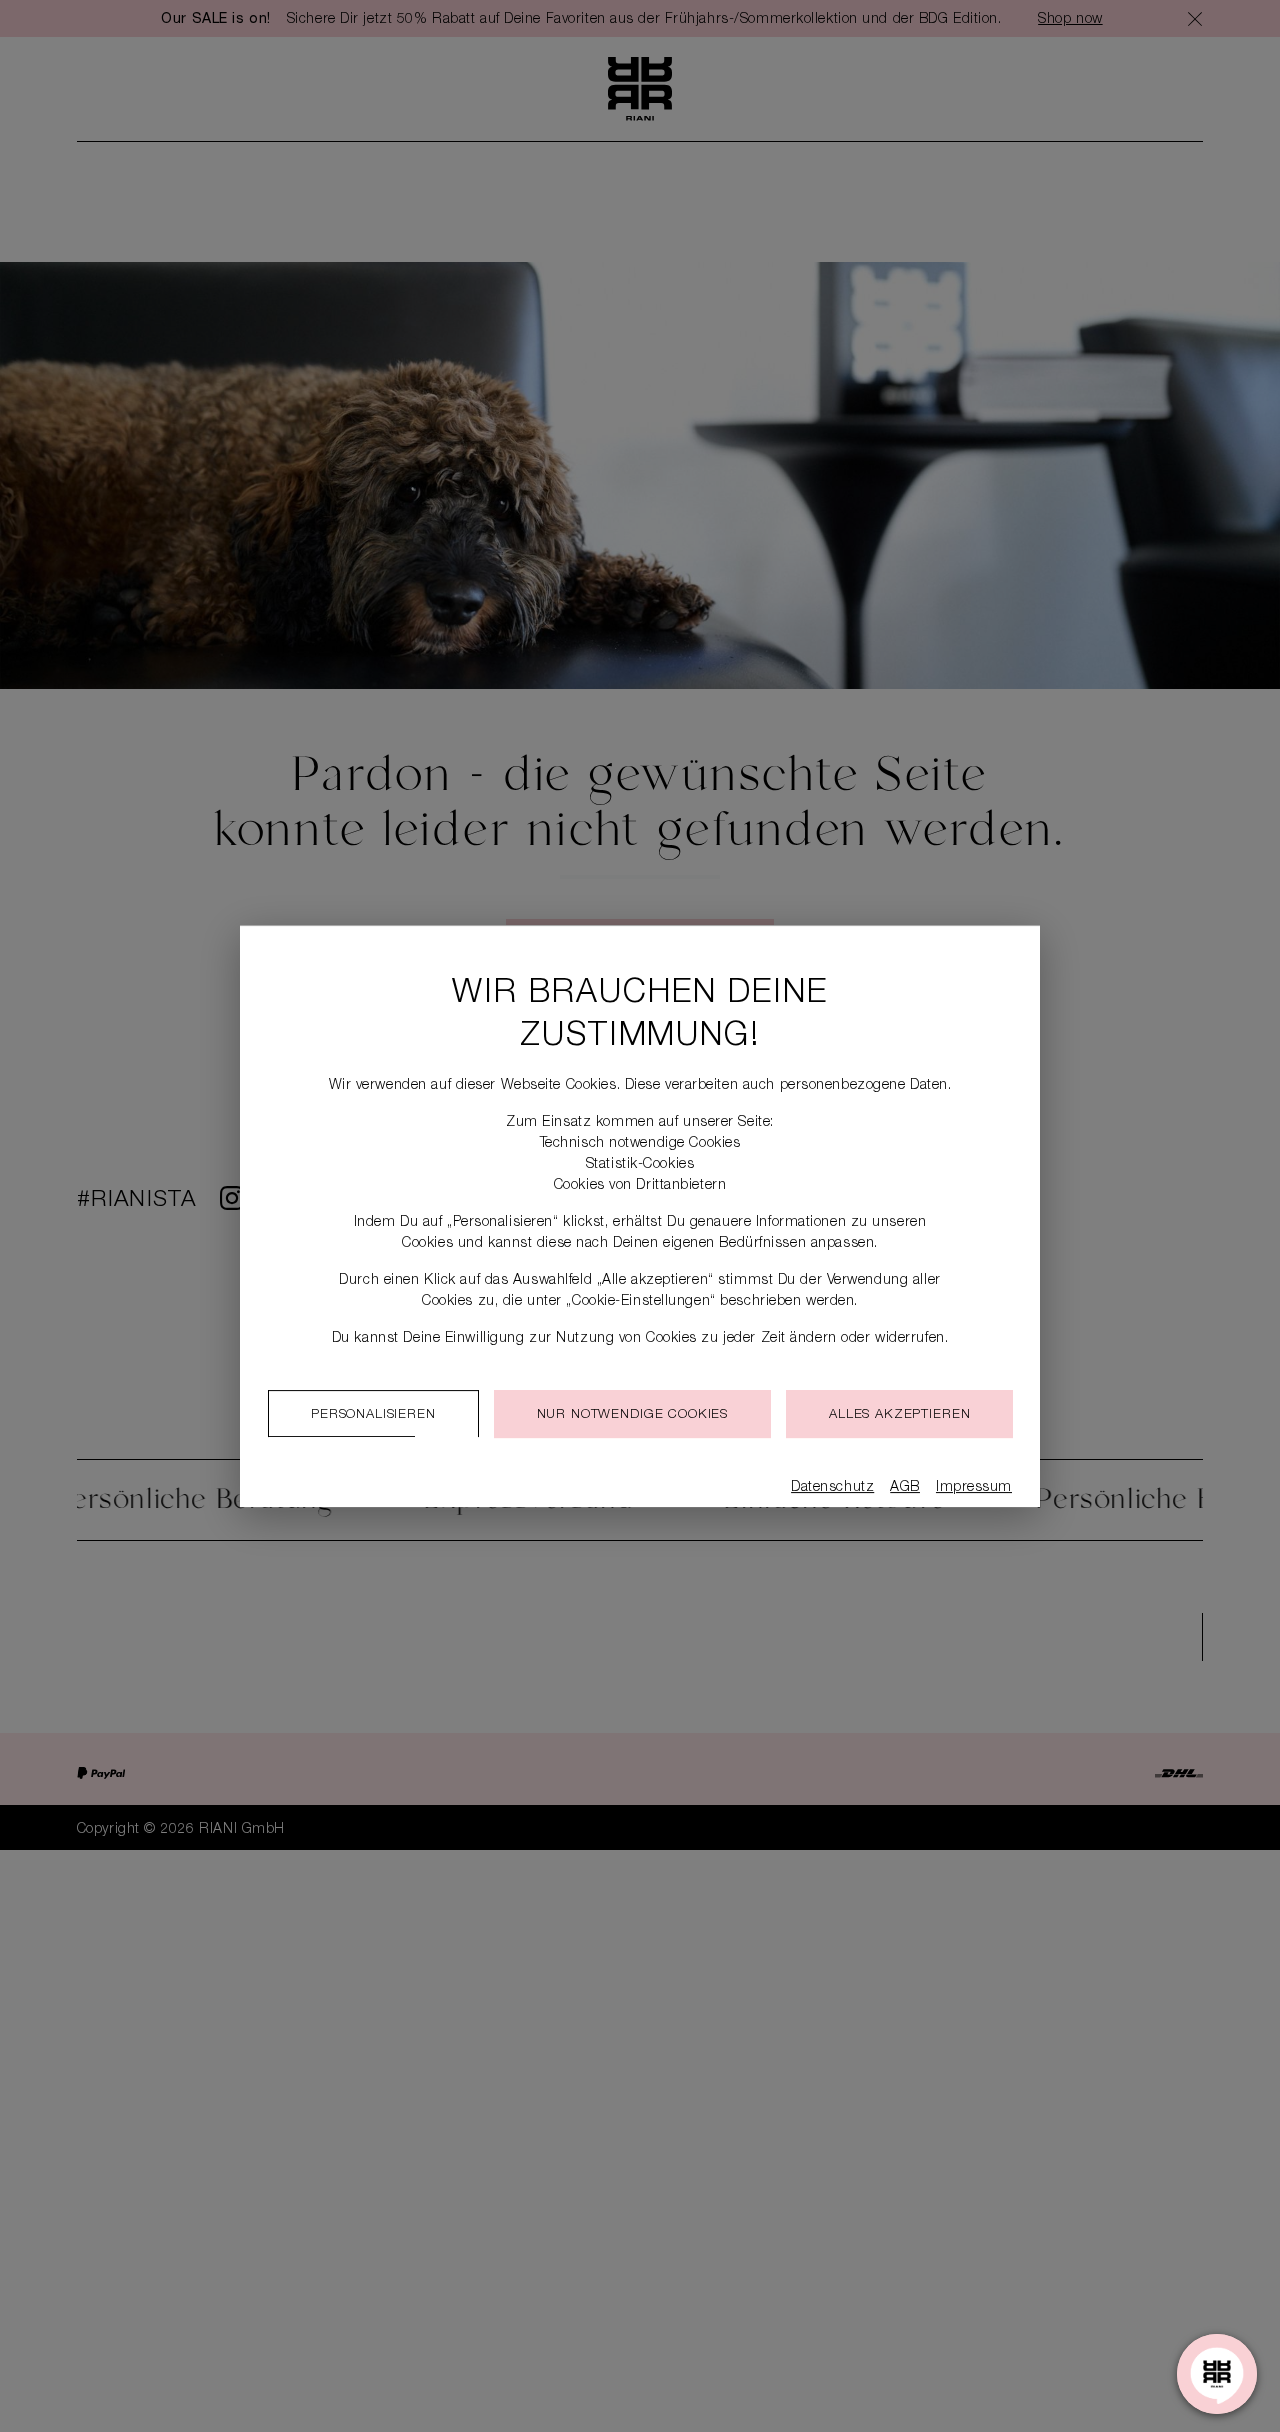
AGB (905, 1488)
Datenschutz (832, 1488)
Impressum (974, 1488)
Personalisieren (373, 1415)
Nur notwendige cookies (632, 1415)
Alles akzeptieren (899, 1415)
